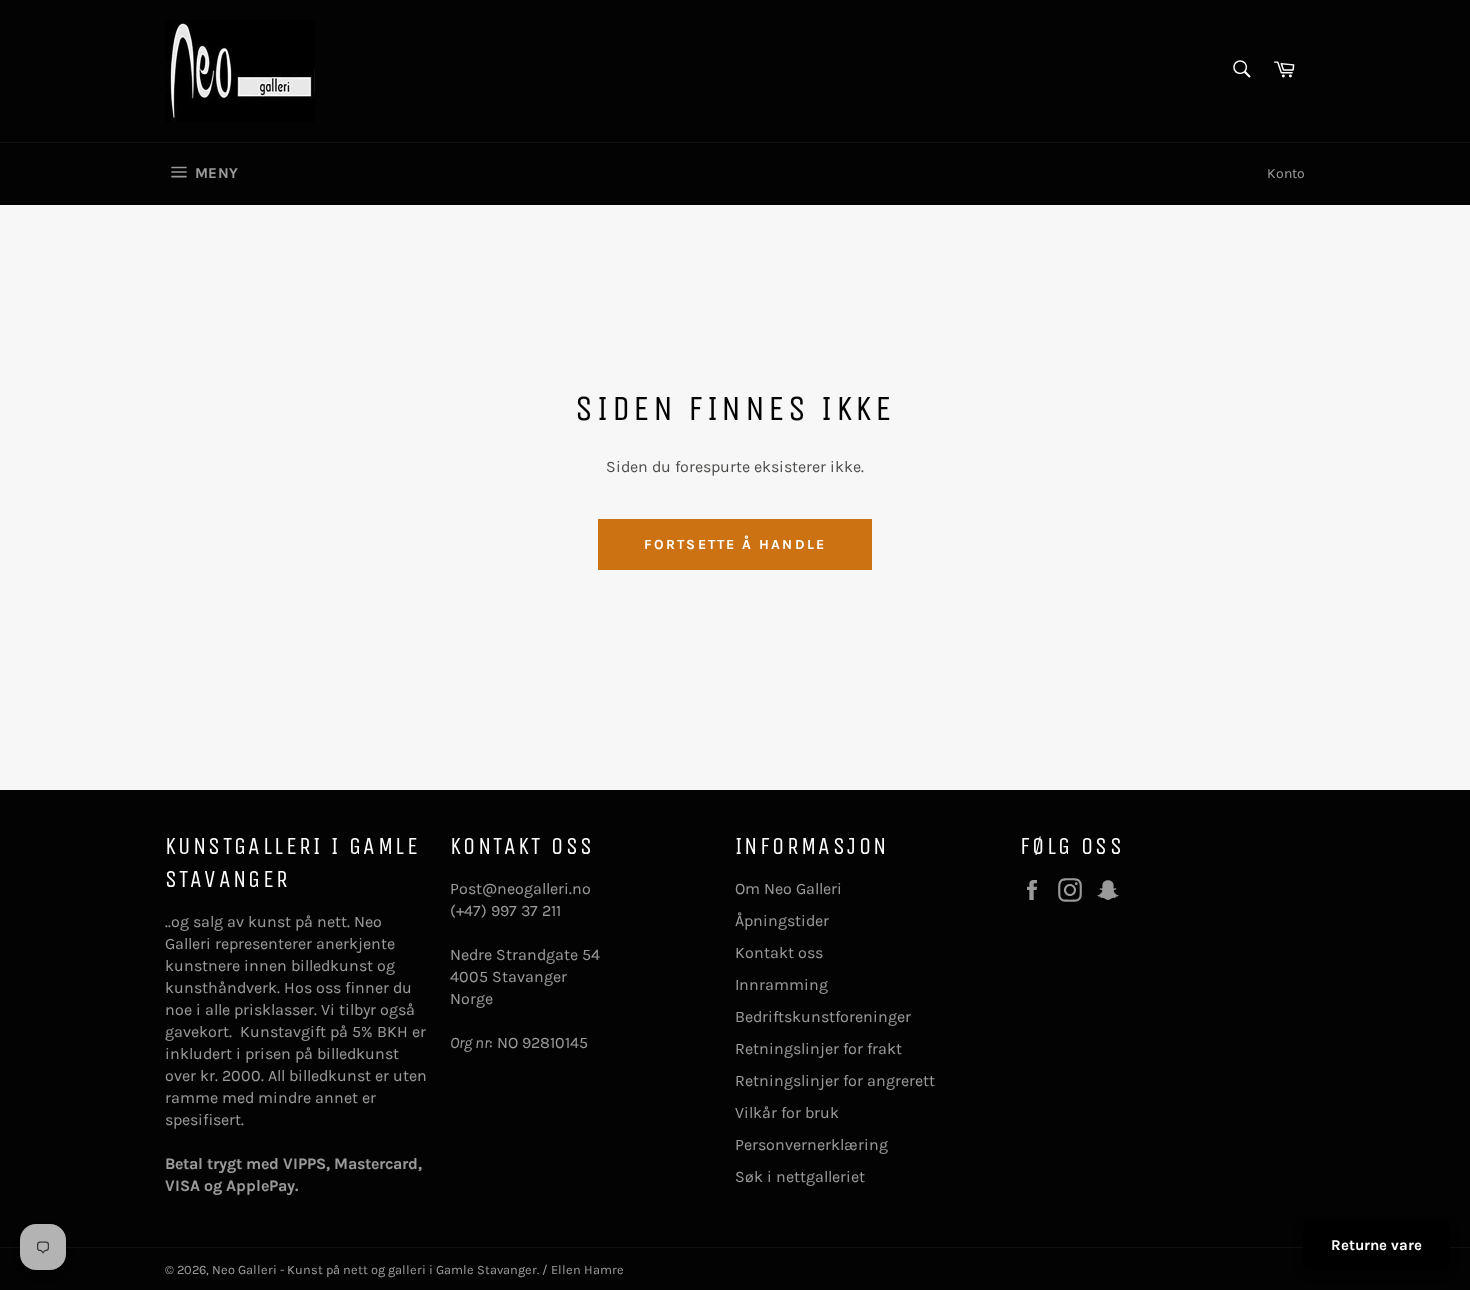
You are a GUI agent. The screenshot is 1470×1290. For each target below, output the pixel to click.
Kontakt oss (779, 952)
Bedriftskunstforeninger (823, 1016)
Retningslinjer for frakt (818, 1048)
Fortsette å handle (735, 544)
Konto (1286, 173)
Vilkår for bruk (787, 1112)
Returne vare (1376, 1245)
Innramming (781, 984)
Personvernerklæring (811, 1144)
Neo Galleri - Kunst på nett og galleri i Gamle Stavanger (374, 1269)
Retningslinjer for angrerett (835, 1080)
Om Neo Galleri (788, 888)
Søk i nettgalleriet (800, 1176)
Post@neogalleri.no (520, 888)
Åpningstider (782, 920)
